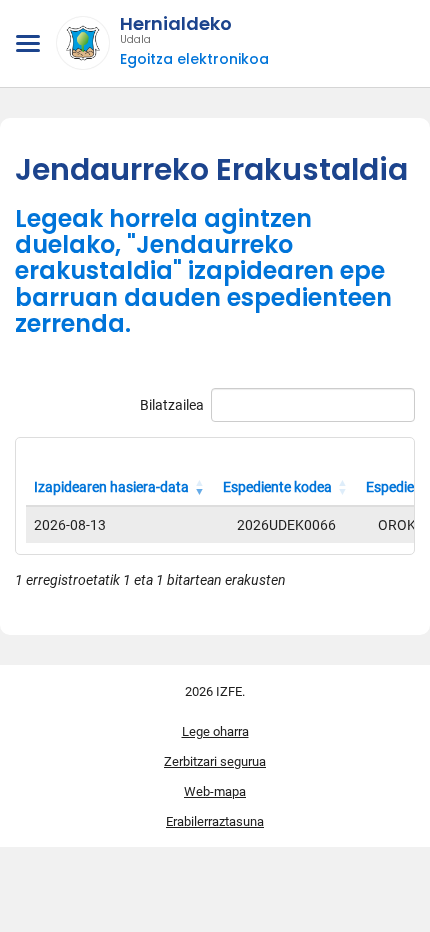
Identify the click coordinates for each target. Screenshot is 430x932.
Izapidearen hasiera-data (111, 487)
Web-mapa (215, 791)
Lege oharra (215, 731)
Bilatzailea (172, 405)
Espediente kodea (277, 487)
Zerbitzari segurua (215, 761)
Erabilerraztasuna (215, 821)
